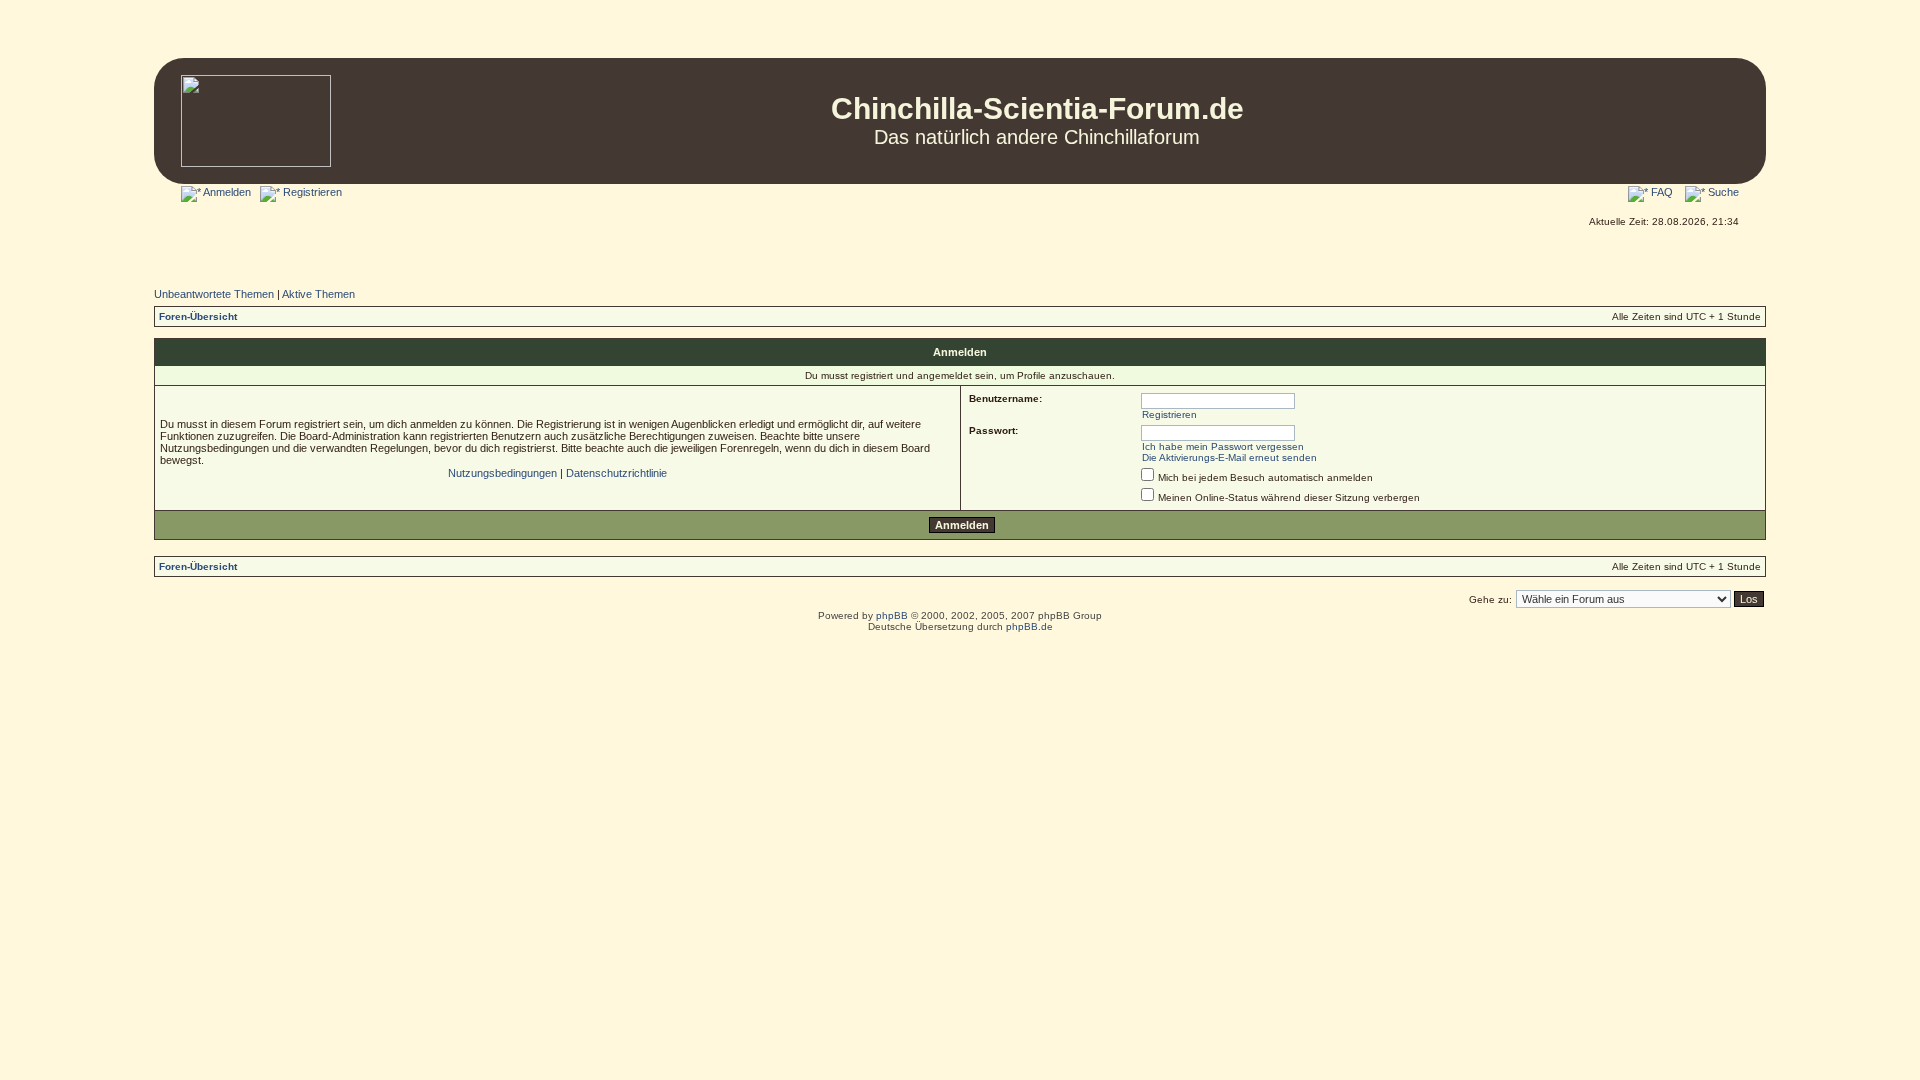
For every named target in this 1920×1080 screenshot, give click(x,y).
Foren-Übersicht (198, 316)
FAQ (1660, 192)
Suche (1722, 192)
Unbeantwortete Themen (214, 294)
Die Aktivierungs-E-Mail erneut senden (1229, 457)
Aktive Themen (318, 294)
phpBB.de (1029, 626)
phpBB (892, 615)
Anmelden (226, 192)
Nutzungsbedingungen (502, 473)
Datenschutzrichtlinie (616, 473)
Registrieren (311, 192)
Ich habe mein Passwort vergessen (1223, 446)
